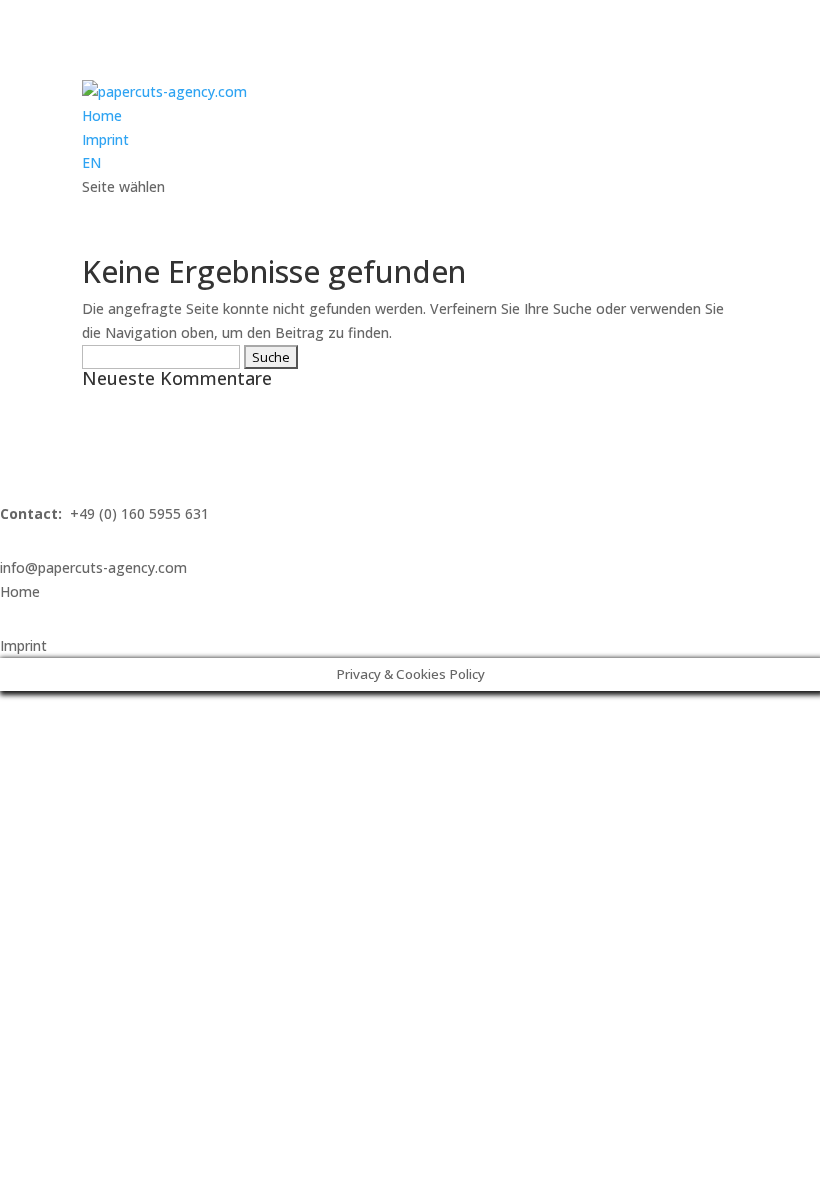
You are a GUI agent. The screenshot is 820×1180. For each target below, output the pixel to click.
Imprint (105, 139)
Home (102, 115)
